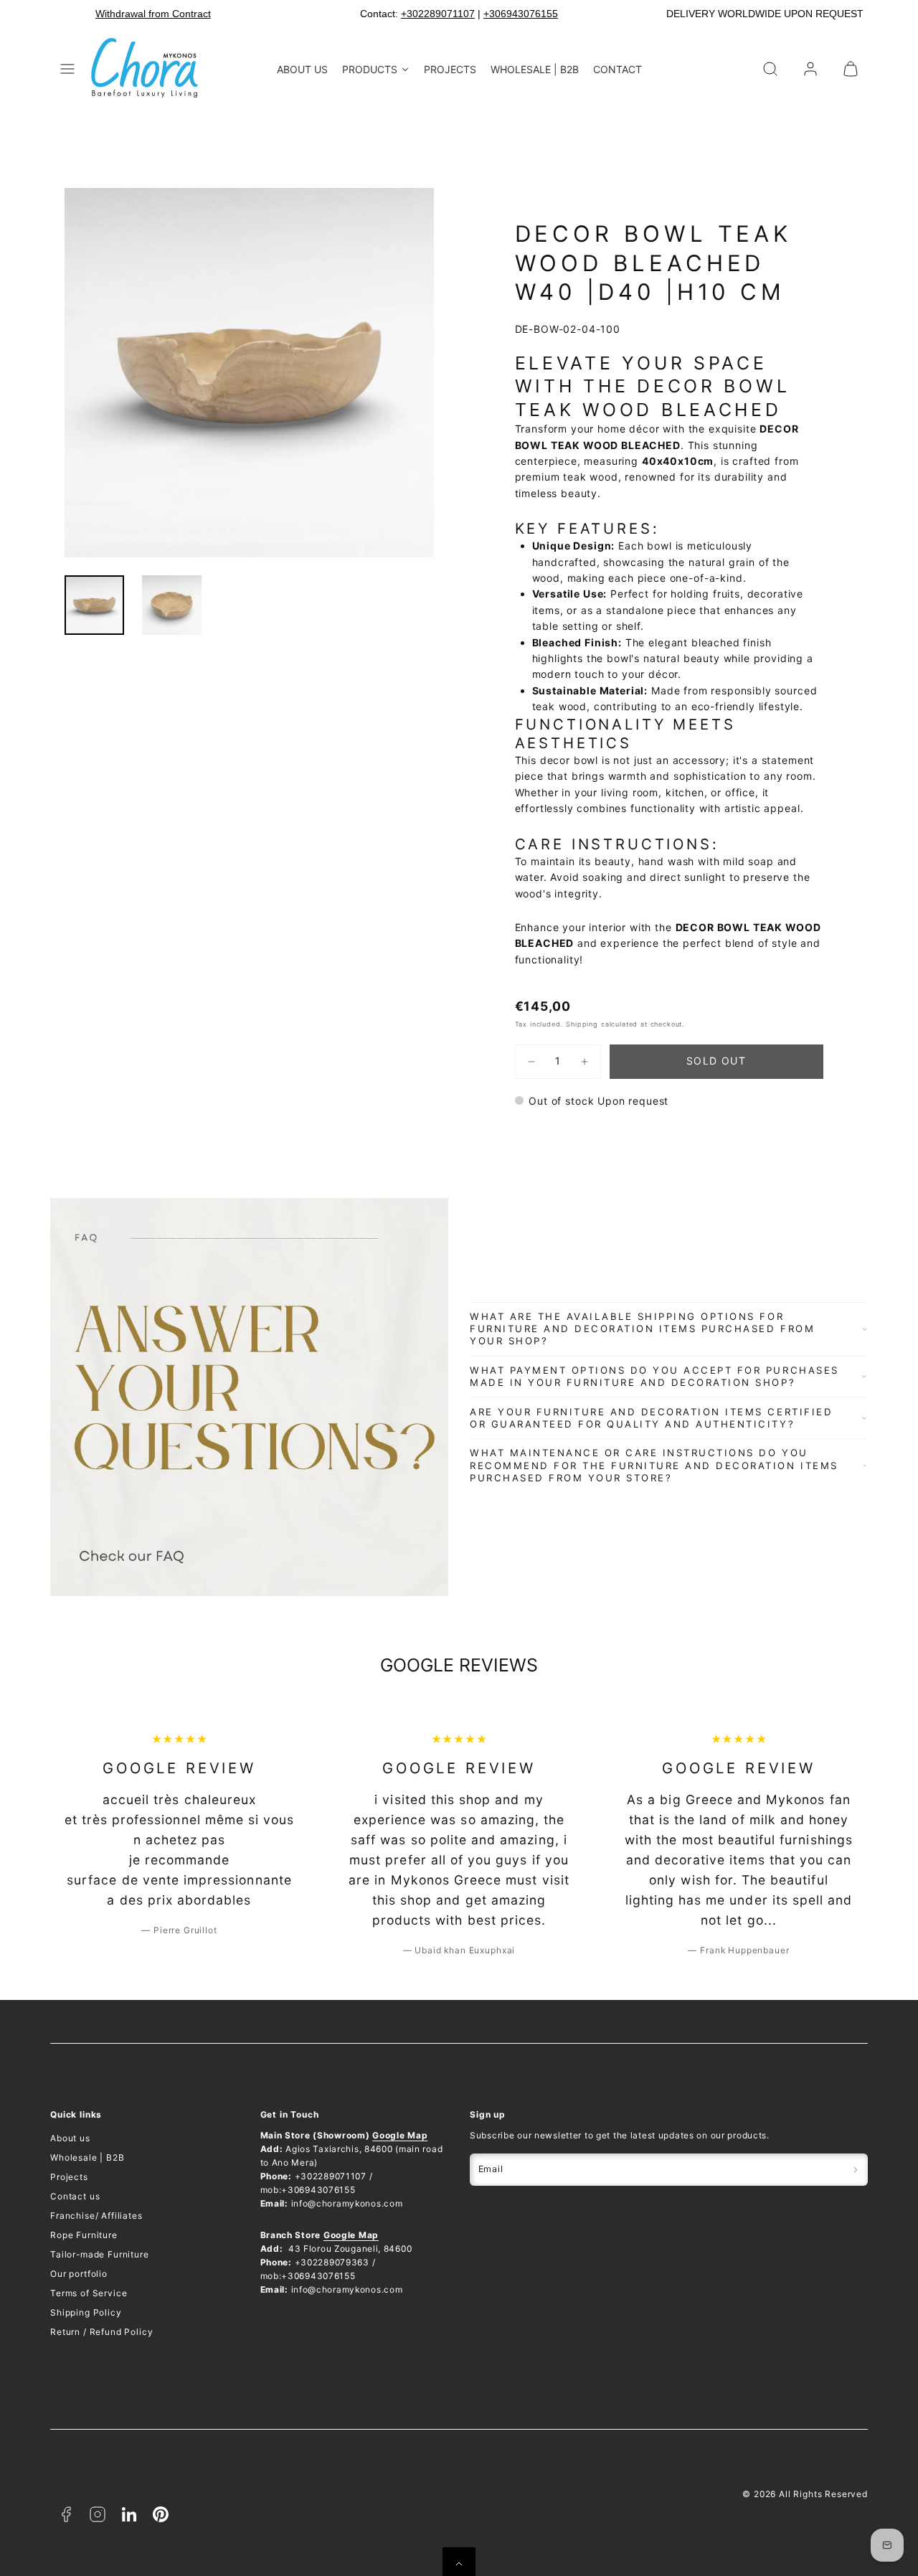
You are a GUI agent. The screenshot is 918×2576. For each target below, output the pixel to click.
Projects (69, 2177)
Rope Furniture (84, 2235)
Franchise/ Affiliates (96, 2216)
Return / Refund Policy (101, 2332)
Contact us (75, 2196)
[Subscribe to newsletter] (856, 2170)
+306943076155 (521, 14)
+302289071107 (438, 14)
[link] (810, 69)
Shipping (582, 1024)
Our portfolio (79, 2274)
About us (70, 2138)
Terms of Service (89, 2293)
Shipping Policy (86, 2312)
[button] (67, 69)
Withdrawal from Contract (153, 14)
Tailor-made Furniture (100, 2254)
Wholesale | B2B (87, 2157)
